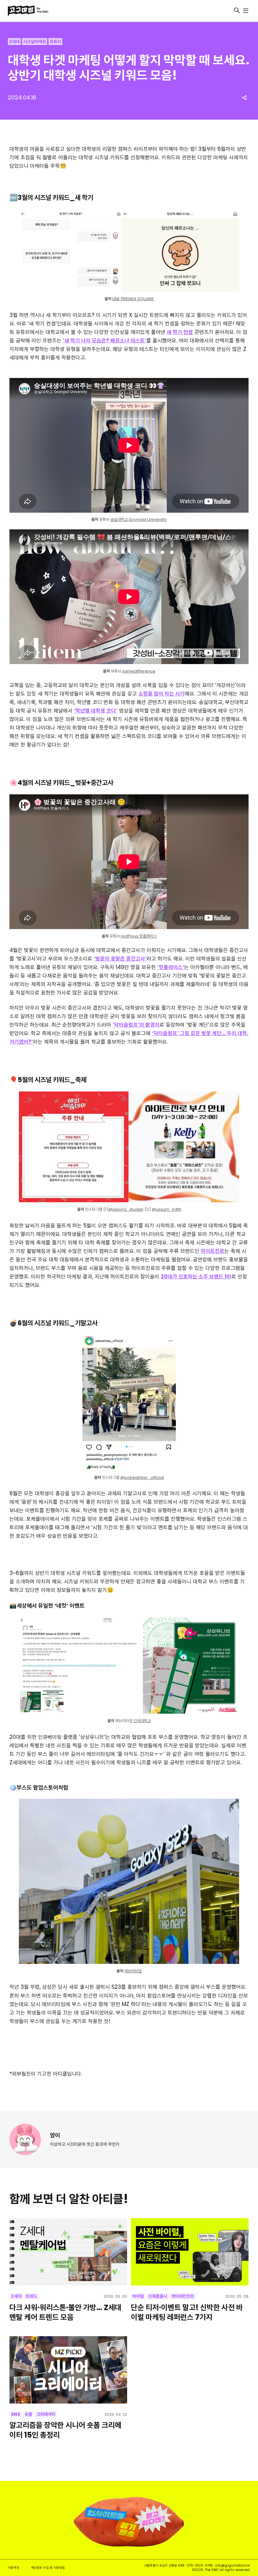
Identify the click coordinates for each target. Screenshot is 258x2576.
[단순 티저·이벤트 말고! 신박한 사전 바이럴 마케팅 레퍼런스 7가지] (190, 2252)
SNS (16, 2414)
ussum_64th (168, 1209)
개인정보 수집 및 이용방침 (48, 2568)
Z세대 (14, 42)
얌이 (55, 2135)
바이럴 (138, 2296)
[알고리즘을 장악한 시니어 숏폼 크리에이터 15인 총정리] (68, 2370)
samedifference (139, 671)
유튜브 (55, 42)
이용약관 (14, 2568)
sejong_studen (128, 1209)
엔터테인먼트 (183, 2296)
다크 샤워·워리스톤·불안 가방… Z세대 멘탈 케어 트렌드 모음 (65, 2312)
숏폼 (28, 2414)
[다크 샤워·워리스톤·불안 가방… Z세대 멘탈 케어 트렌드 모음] (68, 2252)
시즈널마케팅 (35, 42)
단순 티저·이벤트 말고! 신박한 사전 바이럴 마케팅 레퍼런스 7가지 (187, 2312)
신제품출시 (158, 2296)
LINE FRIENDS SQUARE (133, 299)
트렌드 (31, 2296)
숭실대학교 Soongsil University (139, 519)
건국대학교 (142, 1721)
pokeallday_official (144, 1477)
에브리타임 (133, 1971)
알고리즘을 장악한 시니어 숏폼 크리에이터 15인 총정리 (65, 2430)
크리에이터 (46, 2414)
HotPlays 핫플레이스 (139, 936)
